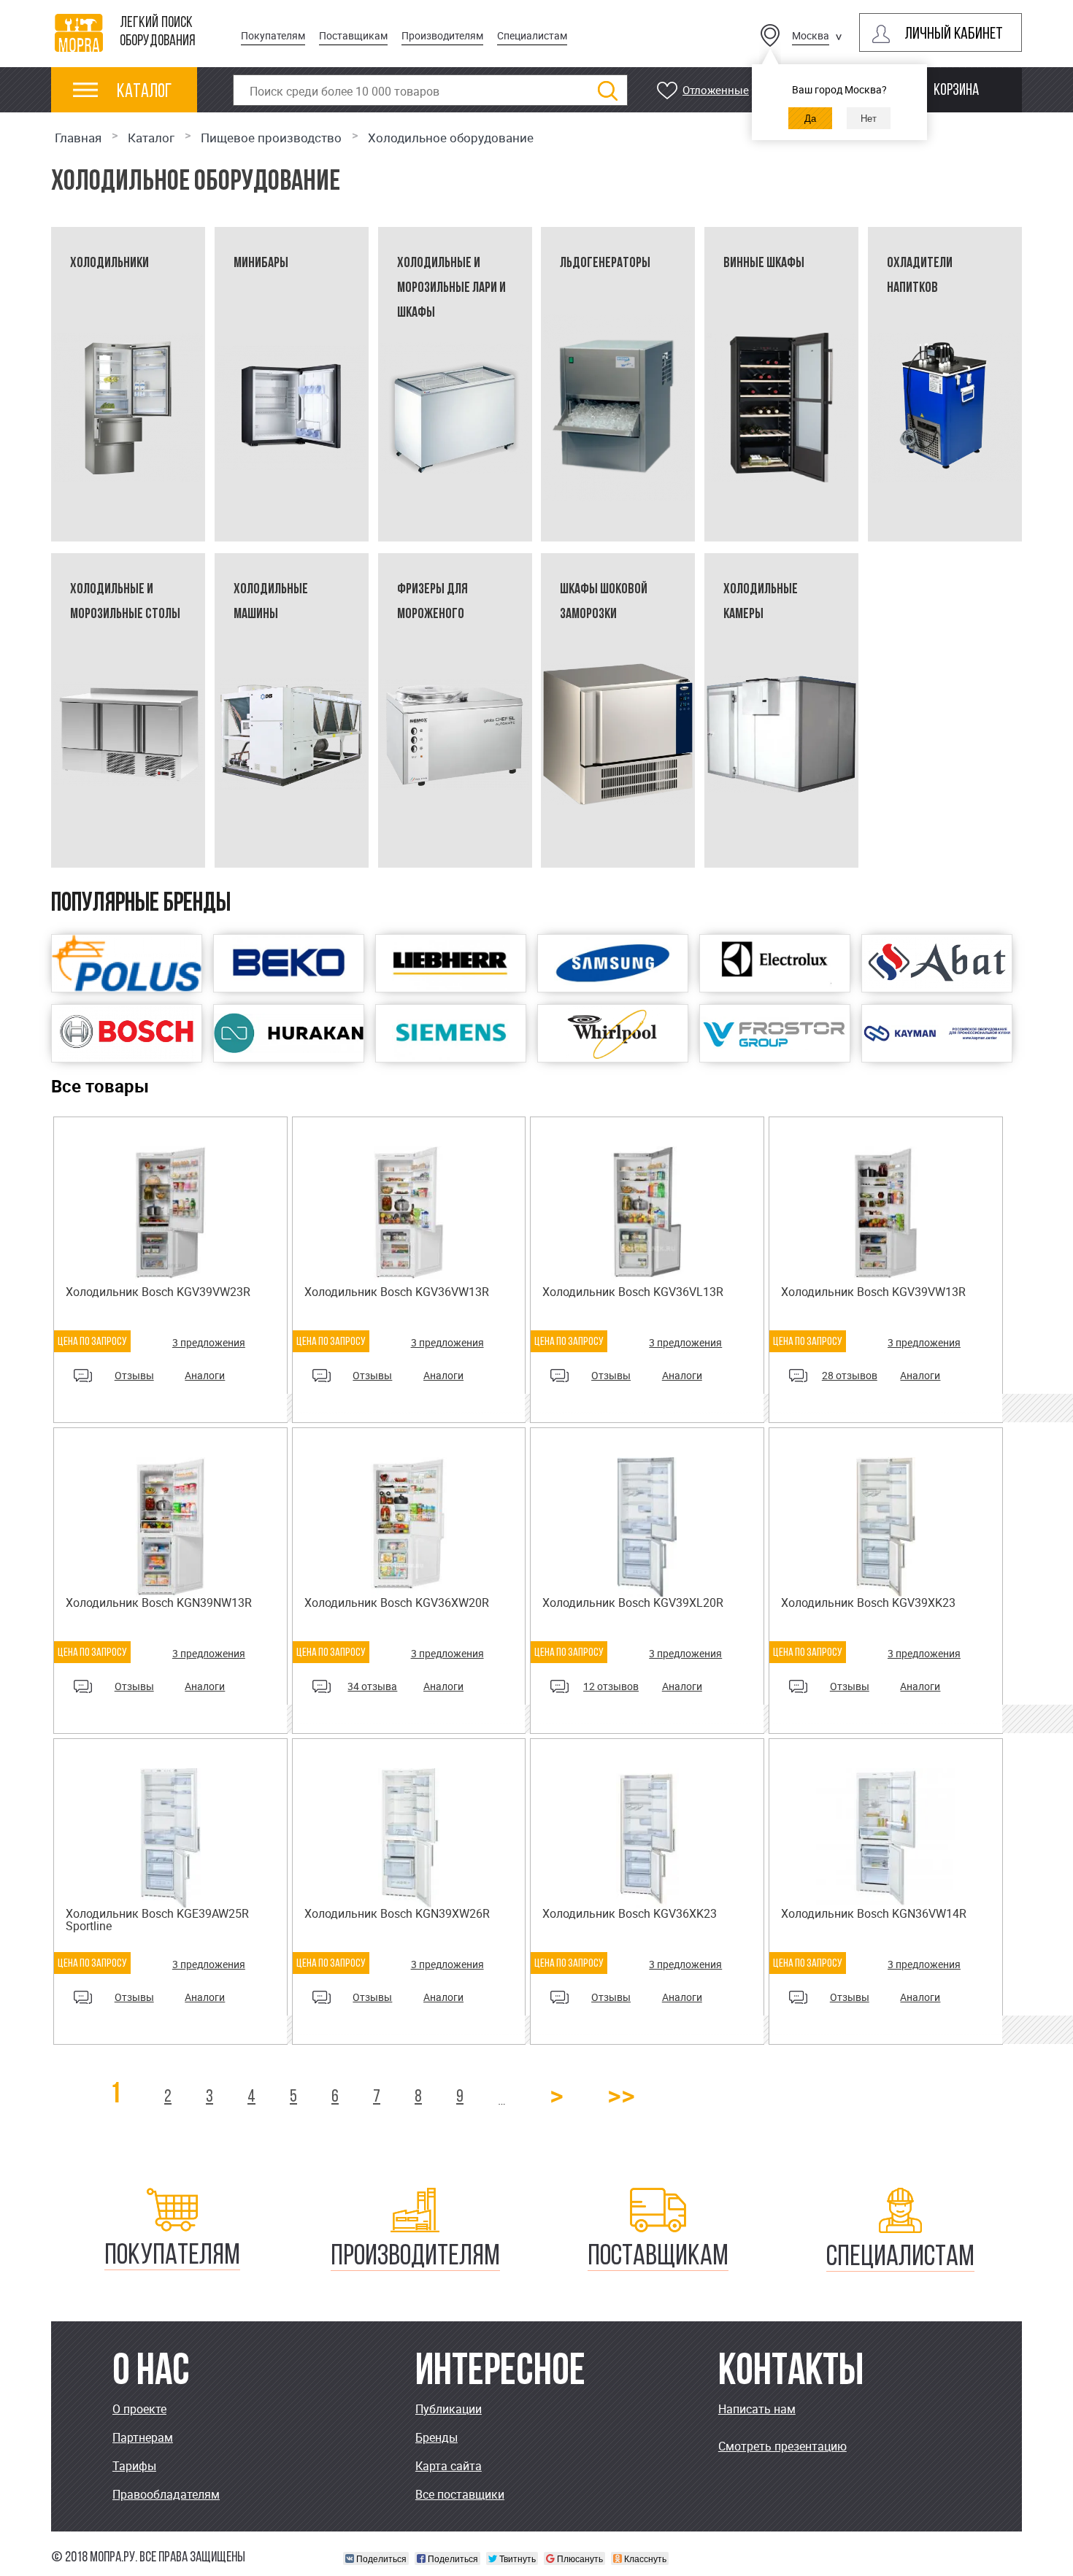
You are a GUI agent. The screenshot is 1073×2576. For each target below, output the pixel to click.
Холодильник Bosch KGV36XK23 (630, 1913)
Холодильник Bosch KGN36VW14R (874, 1913)
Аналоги (205, 1375)
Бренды (436, 2437)
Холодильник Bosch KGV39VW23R (158, 1292)
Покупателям (273, 35)
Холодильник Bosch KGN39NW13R (159, 1603)
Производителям (442, 35)
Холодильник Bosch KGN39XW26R (397, 1913)
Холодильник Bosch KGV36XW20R (397, 1603)
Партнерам (143, 2437)
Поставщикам (353, 35)
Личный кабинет (954, 35)
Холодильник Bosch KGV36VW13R (397, 1292)
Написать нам (757, 2409)
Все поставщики (460, 2494)
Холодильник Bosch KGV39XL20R (633, 1603)
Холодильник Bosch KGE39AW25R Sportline (157, 1920)
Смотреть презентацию (782, 2446)
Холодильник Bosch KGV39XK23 (868, 1603)
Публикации (449, 2409)
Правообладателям (166, 2494)
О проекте (139, 2409)
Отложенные (716, 90)
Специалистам (532, 35)
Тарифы (134, 2466)
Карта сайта (449, 2466)
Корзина (956, 91)
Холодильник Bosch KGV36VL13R (633, 1292)
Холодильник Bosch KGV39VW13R (873, 1292)
